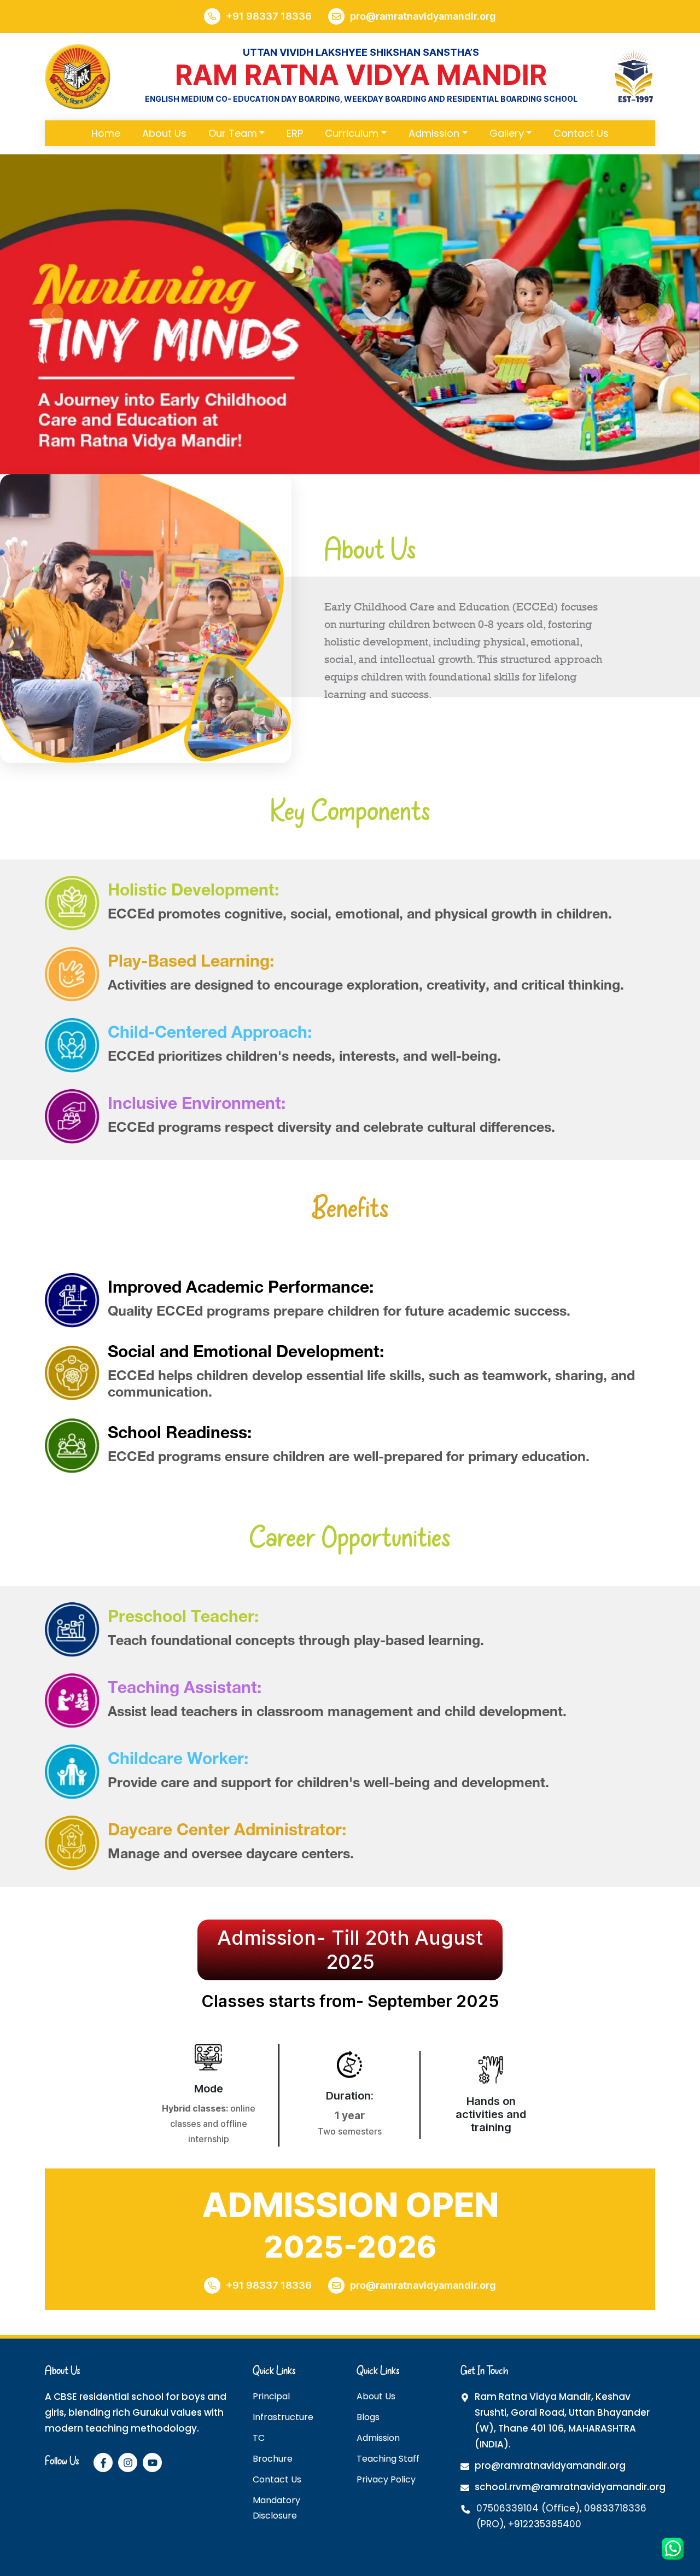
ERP (295, 133)
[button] (52, 314)
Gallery (507, 133)
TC (259, 2438)
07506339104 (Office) (528, 2508)
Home (106, 133)
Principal (271, 2396)
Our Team (233, 133)
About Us (164, 133)
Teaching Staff (388, 2459)
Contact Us (581, 133)
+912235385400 (545, 2524)
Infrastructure (283, 2417)
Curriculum (352, 133)
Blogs (368, 2417)
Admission (434, 133)
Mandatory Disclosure (276, 2508)
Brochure (273, 2459)
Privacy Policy (386, 2479)
